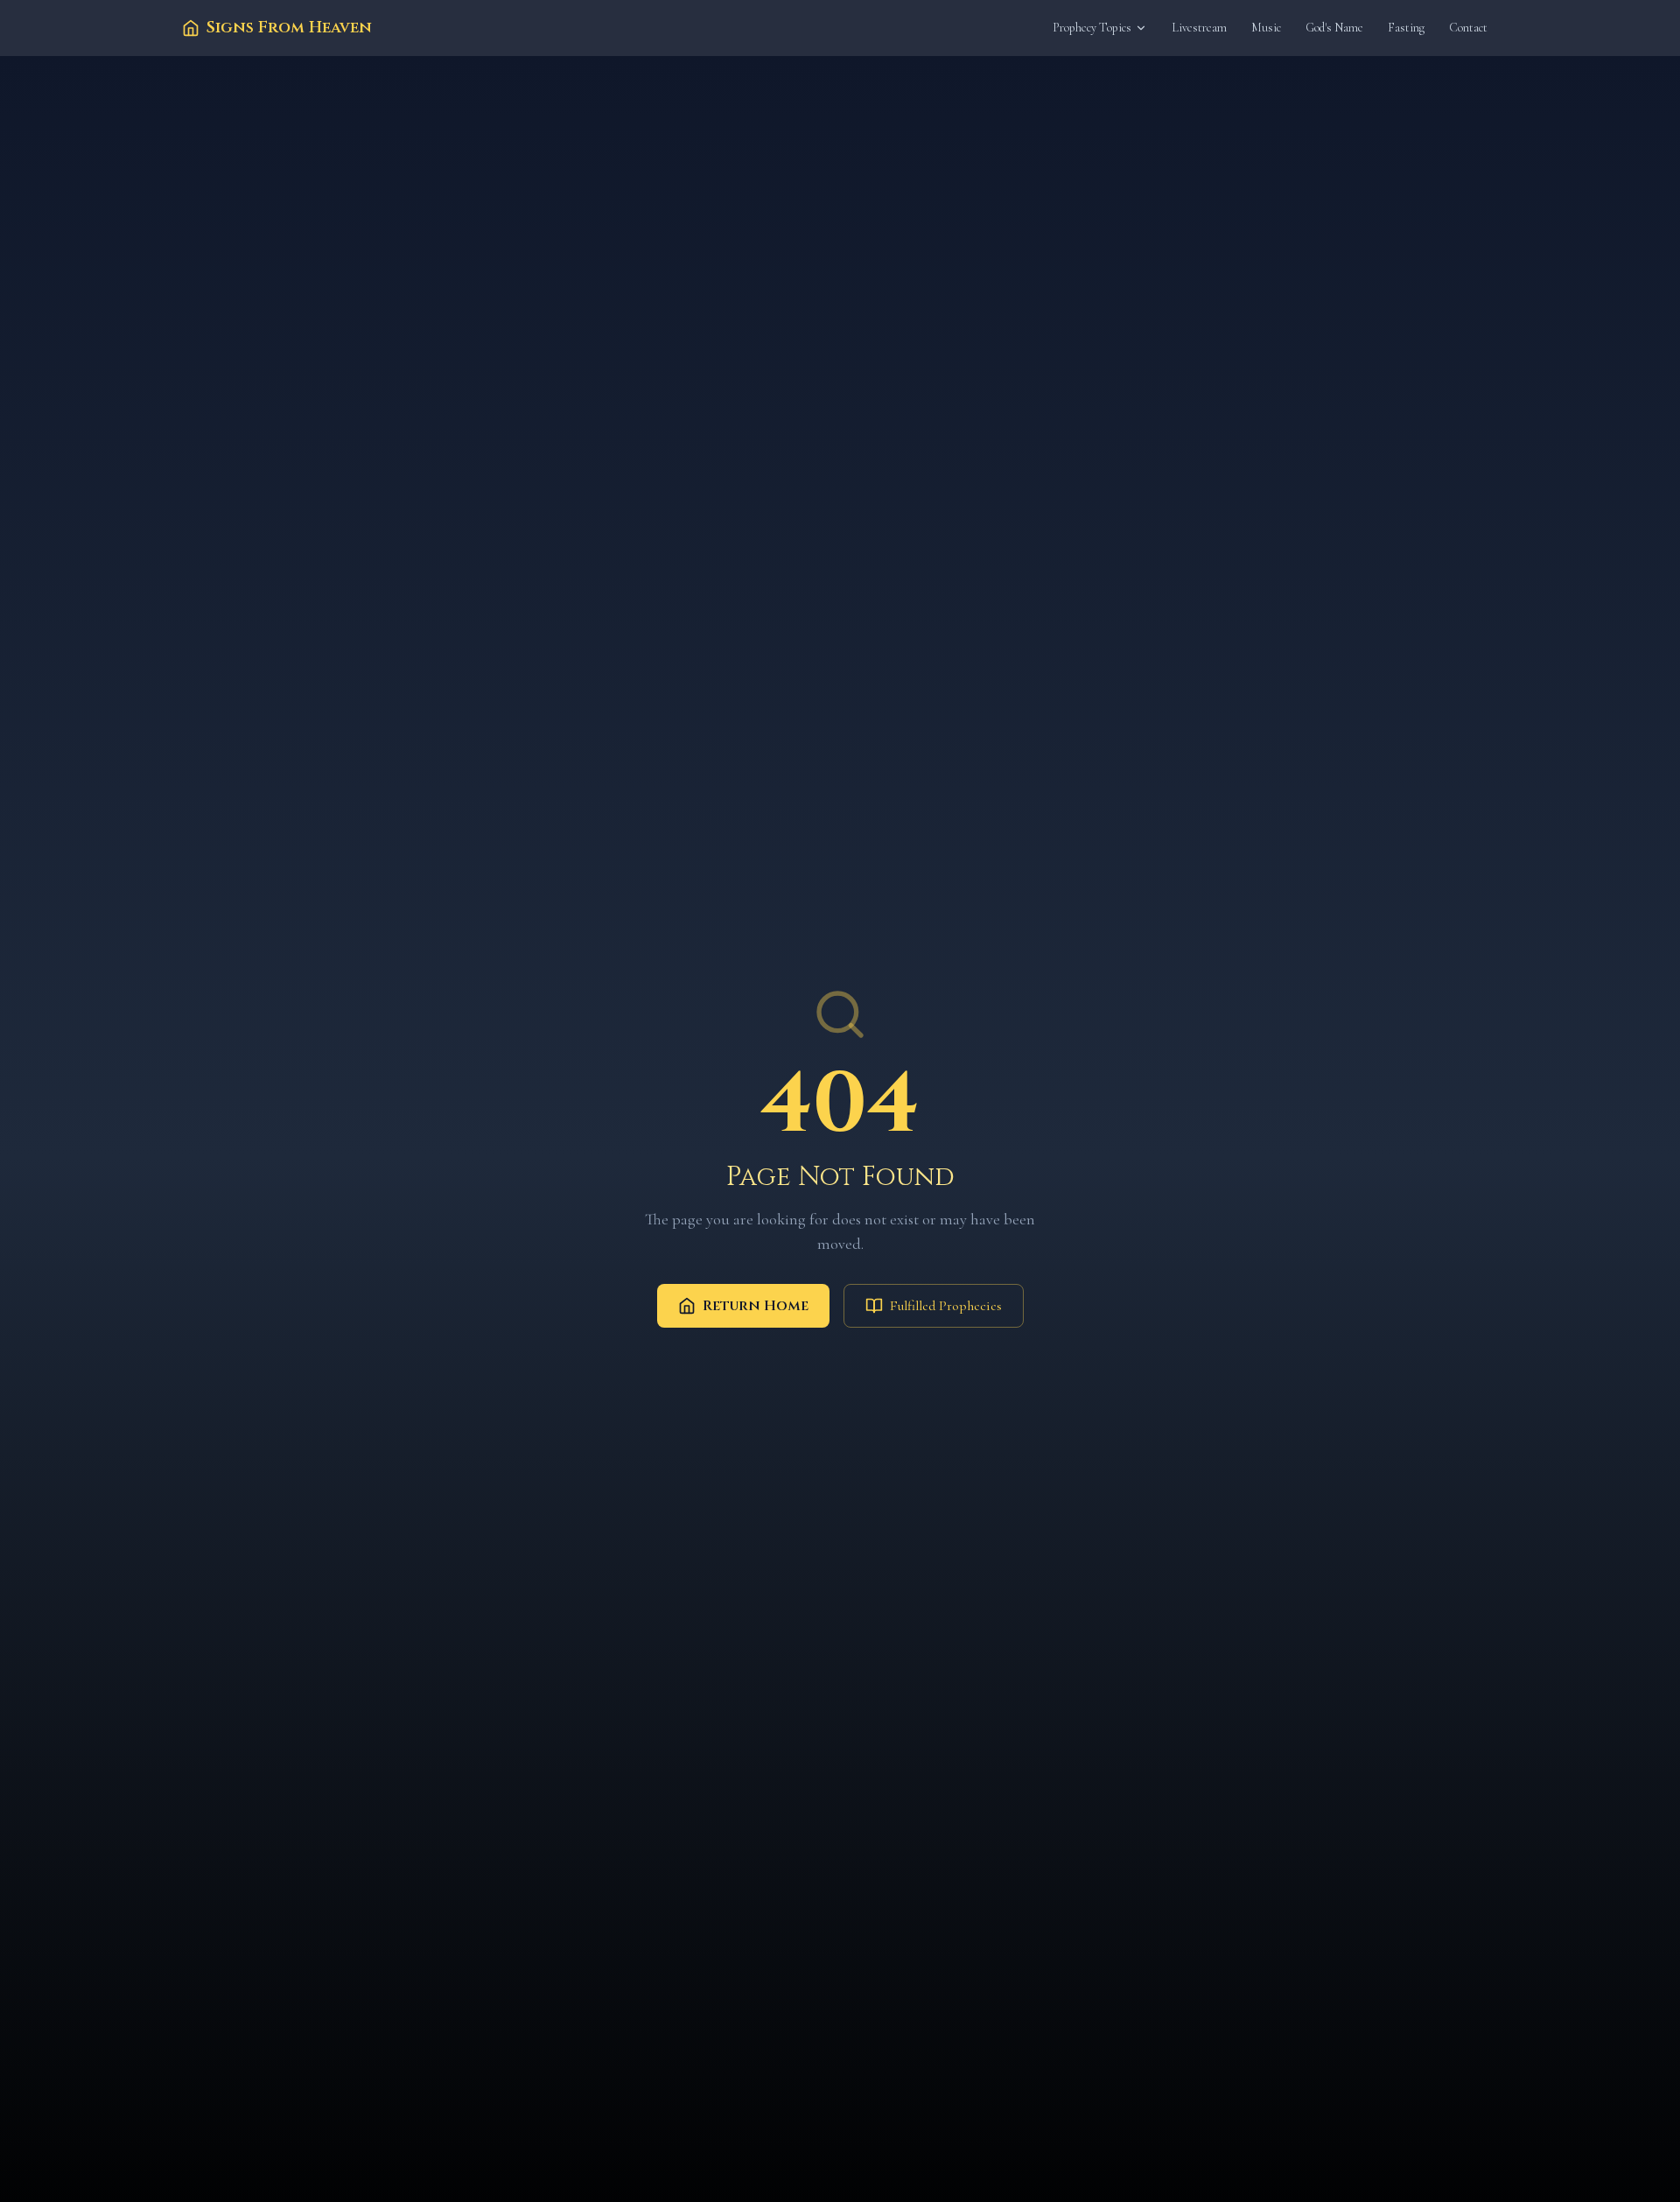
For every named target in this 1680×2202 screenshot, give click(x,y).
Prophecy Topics (1092, 28)
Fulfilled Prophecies (946, 1306)
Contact (1468, 28)
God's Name (1334, 28)
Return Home (756, 1306)
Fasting (1406, 28)
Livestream (1199, 28)
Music (1266, 28)
